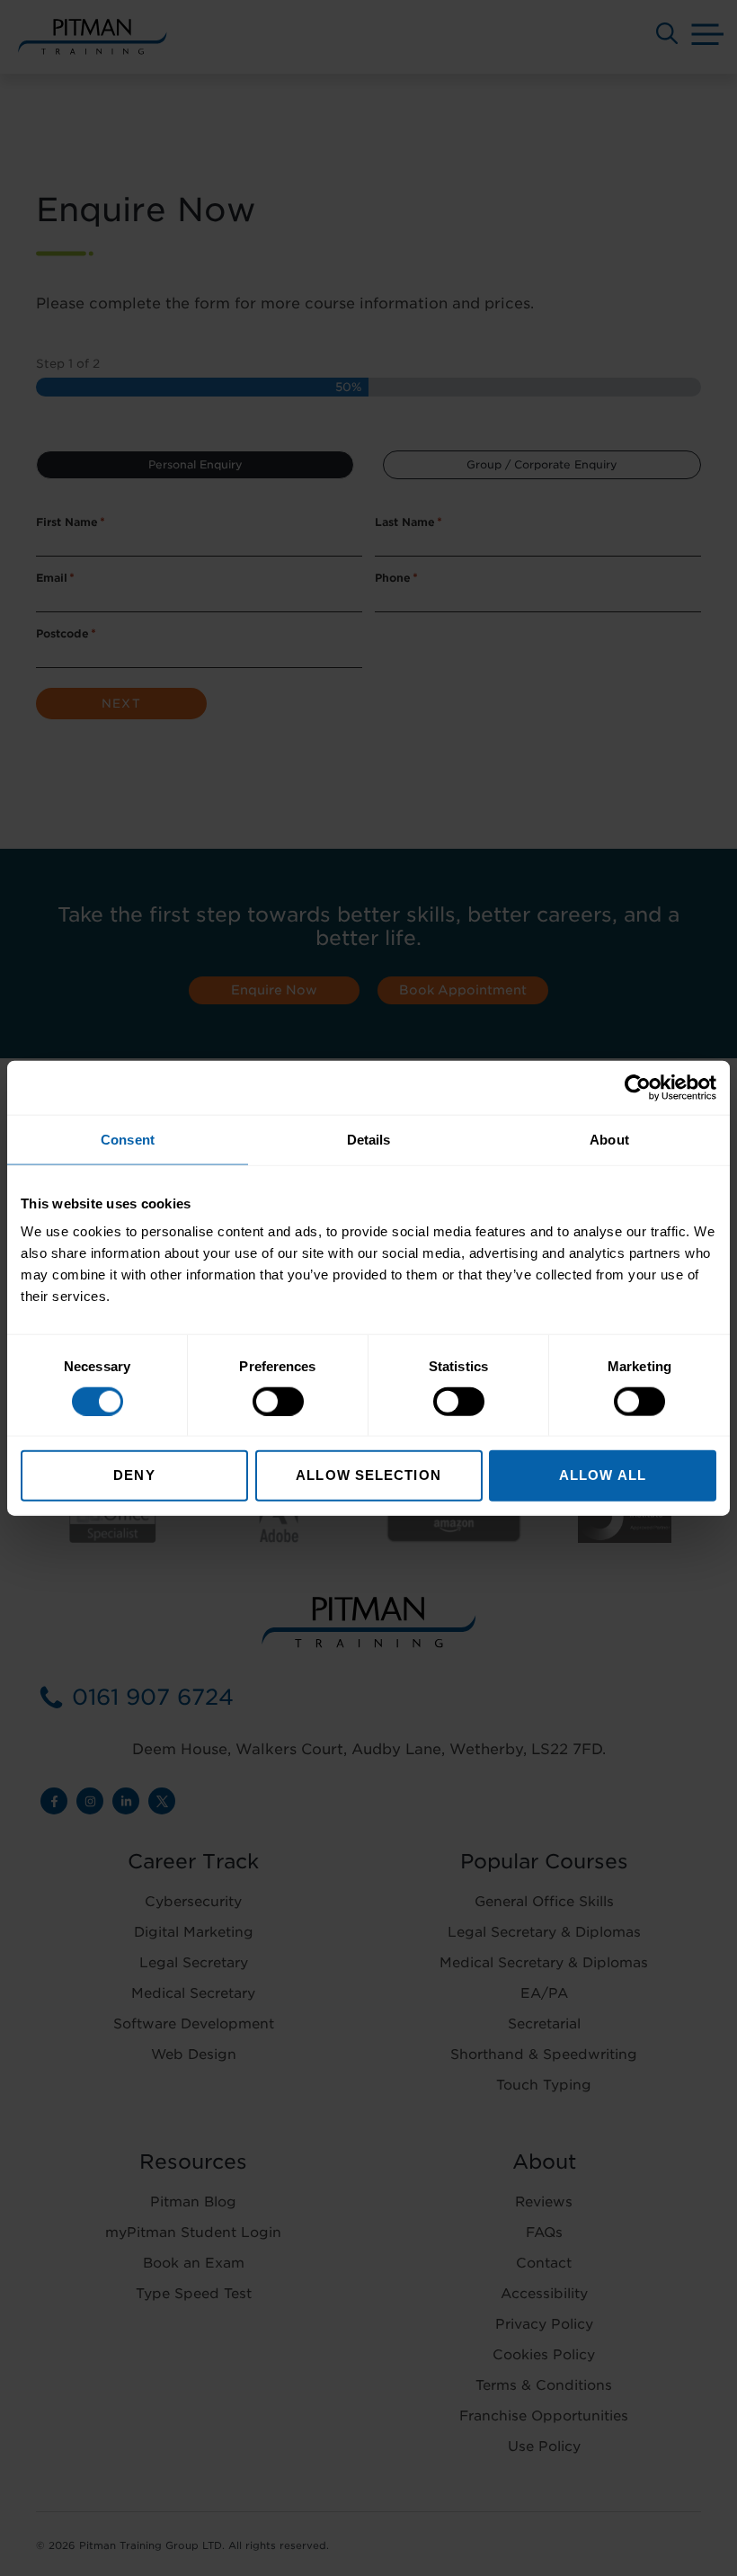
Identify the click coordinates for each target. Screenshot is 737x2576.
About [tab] (609, 1139)
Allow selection (368, 1475)
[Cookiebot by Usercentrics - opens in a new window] (638, 1087)
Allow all (603, 1475)
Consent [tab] (128, 1139)
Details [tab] (369, 1139)
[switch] (278, 1401)
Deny (134, 1475)
